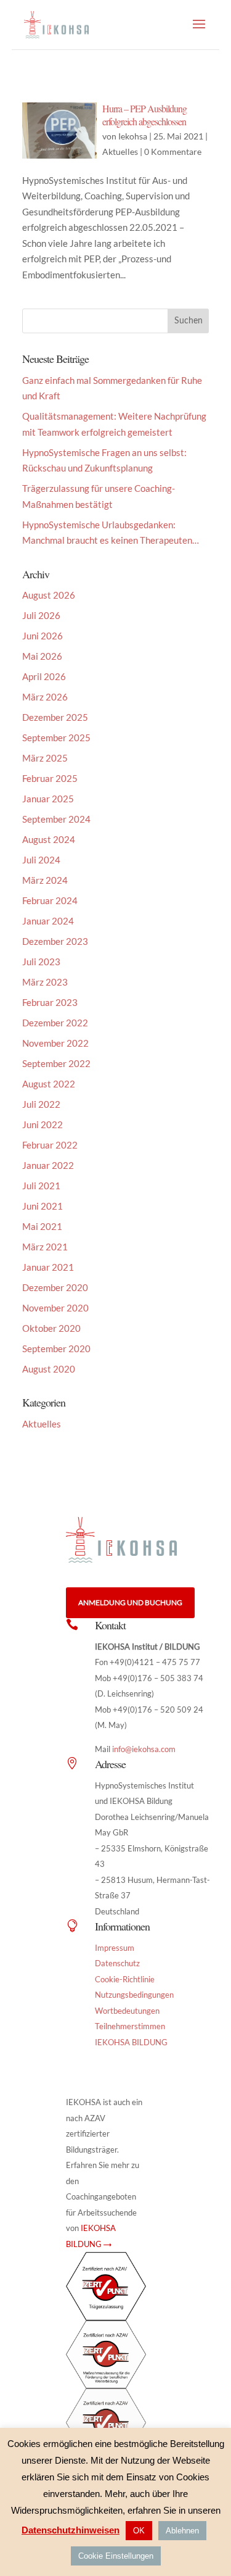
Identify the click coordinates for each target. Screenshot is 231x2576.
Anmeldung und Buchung (130, 1602)
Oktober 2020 (51, 1328)
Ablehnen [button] (182, 2531)
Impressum (115, 1948)
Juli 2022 (41, 1104)
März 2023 (45, 982)
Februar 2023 (50, 1002)
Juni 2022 (43, 1124)
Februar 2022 (50, 1145)
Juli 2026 (41, 615)
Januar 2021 (48, 1267)
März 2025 (45, 758)
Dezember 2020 (55, 1287)
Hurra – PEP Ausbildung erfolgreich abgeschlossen (144, 115)
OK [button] (139, 2531)
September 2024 (56, 819)
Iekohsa (133, 136)
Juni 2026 (43, 636)
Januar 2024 (48, 921)
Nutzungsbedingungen (134, 1995)
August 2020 (49, 1369)
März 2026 (45, 697)
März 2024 (45, 880)
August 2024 (49, 839)
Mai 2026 (42, 656)
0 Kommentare (173, 152)
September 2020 (56, 1348)
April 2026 (44, 676)
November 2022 (55, 1043)
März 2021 (45, 1247)
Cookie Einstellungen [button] (116, 2556)
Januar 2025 (48, 799)
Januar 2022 (48, 1165)
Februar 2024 (50, 900)
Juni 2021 (43, 1206)
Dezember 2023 (55, 941)
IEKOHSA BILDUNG (131, 2042)
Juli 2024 (41, 860)
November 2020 (55, 1308)
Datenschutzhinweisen (71, 2530)
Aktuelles (120, 152)
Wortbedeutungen (127, 2011)
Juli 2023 (41, 962)
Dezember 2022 (55, 1023)
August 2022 (49, 1084)
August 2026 (49, 595)
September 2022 (56, 1063)
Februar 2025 (50, 778)
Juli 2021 (41, 1186)
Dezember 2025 (55, 717)
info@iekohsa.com (144, 1749)
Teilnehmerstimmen (130, 2026)
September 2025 (56, 737)
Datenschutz (117, 1963)
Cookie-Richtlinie (125, 1979)
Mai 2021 (42, 1226)
